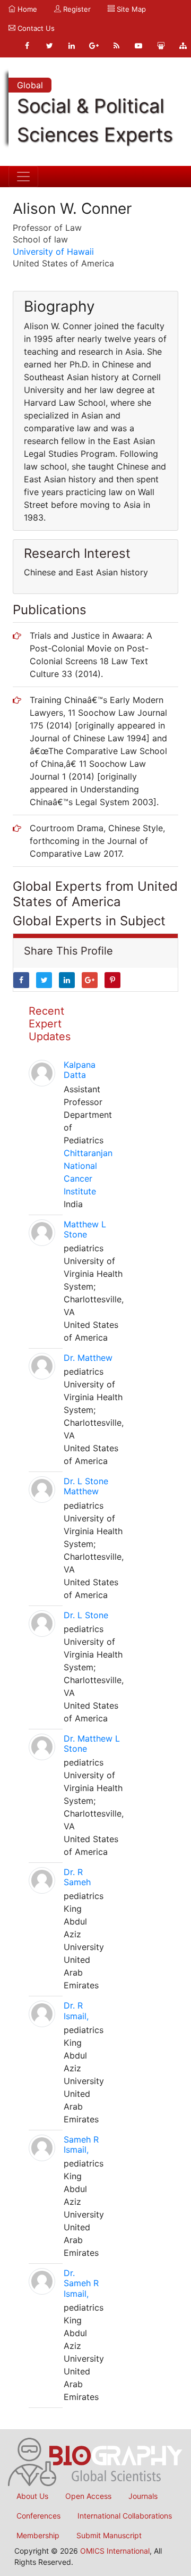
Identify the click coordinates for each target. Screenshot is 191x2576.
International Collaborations (125, 2516)
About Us (32, 2496)
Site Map (130, 9)
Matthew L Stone (85, 1229)
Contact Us (35, 28)
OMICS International (115, 2551)
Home (26, 9)
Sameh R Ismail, (81, 2144)
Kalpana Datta (80, 1070)
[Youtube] (138, 46)
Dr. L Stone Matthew (86, 1486)
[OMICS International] (95, 2461)
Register (76, 9)
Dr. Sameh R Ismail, (81, 2283)
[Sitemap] (183, 46)
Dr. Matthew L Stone (92, 1743)
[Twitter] (49, 46)
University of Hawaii (53, 252)
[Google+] (94, 46)
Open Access (88, 2496)
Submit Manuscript (109, 2535)
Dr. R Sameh (77, 1877)
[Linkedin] (72, 46)
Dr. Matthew (88, 1358)
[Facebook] (27, 46)
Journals (143, 2496)
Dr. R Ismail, (76, 2010)
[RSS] (116, 46)
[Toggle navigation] (23, 177)
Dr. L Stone (86, 1615)
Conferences (38, 2516)
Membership (38, 2535)
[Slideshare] (161, 46)
